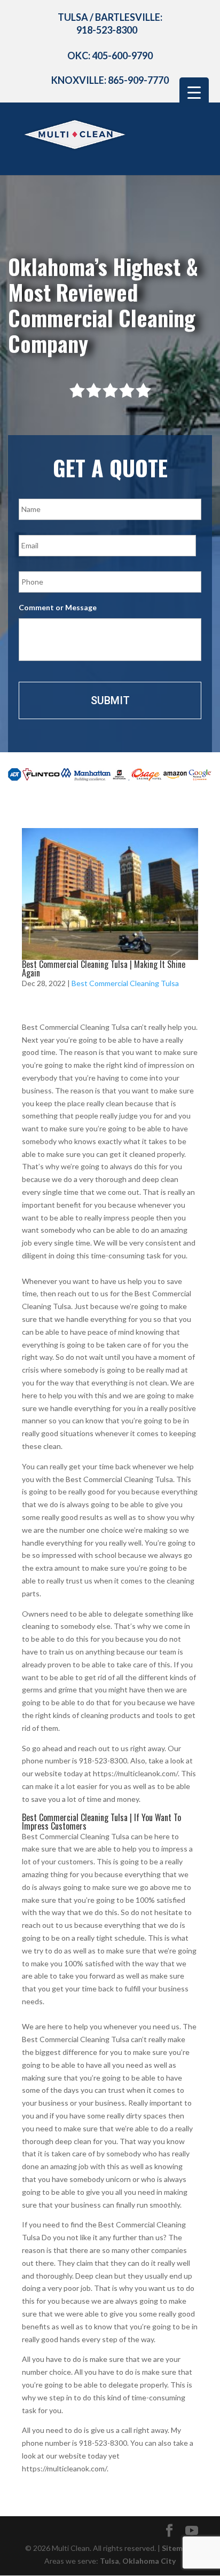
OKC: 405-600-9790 (110, 56)
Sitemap (176, 2548)
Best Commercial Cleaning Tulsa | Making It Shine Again (104, 968)
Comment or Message (58, 607)
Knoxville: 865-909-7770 (110, 80)
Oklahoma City (149, 2561)
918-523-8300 (107, 30)
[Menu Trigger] (194, 92)
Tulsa (109, 2561)
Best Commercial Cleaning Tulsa (125, 983)
